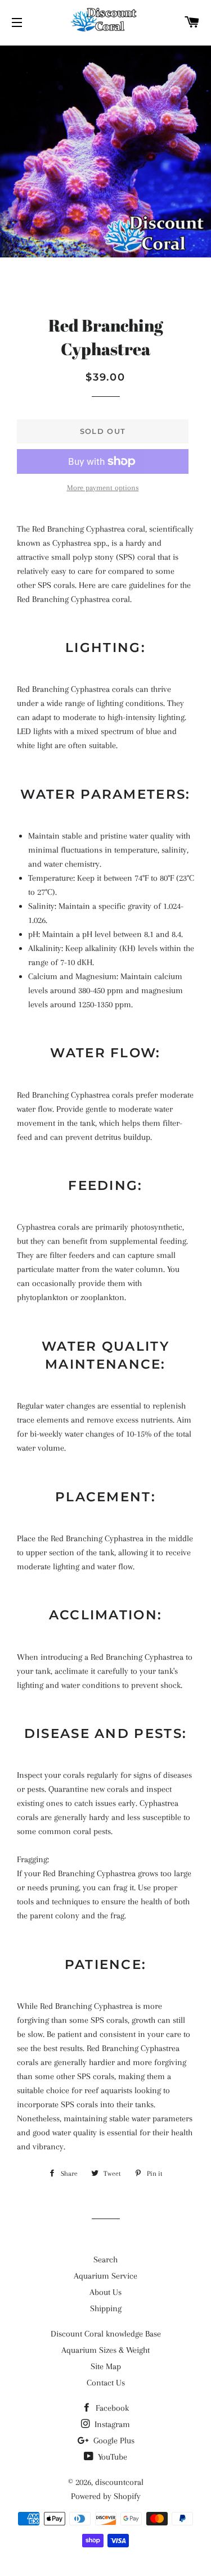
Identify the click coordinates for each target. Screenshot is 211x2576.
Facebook (111, 2408)
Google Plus (113, 2441)
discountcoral (119, 2482)
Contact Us (106, 2383)
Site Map (106, 2366)
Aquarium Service (105, 2276)
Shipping (106, 2308)
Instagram (111, 2424)
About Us (105, 2292)
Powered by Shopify (106, 2496)
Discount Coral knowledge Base (106, 2334)
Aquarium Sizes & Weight (105, 2350)
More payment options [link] (103, 488)
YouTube (111, 2457)
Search (105, 2260)
